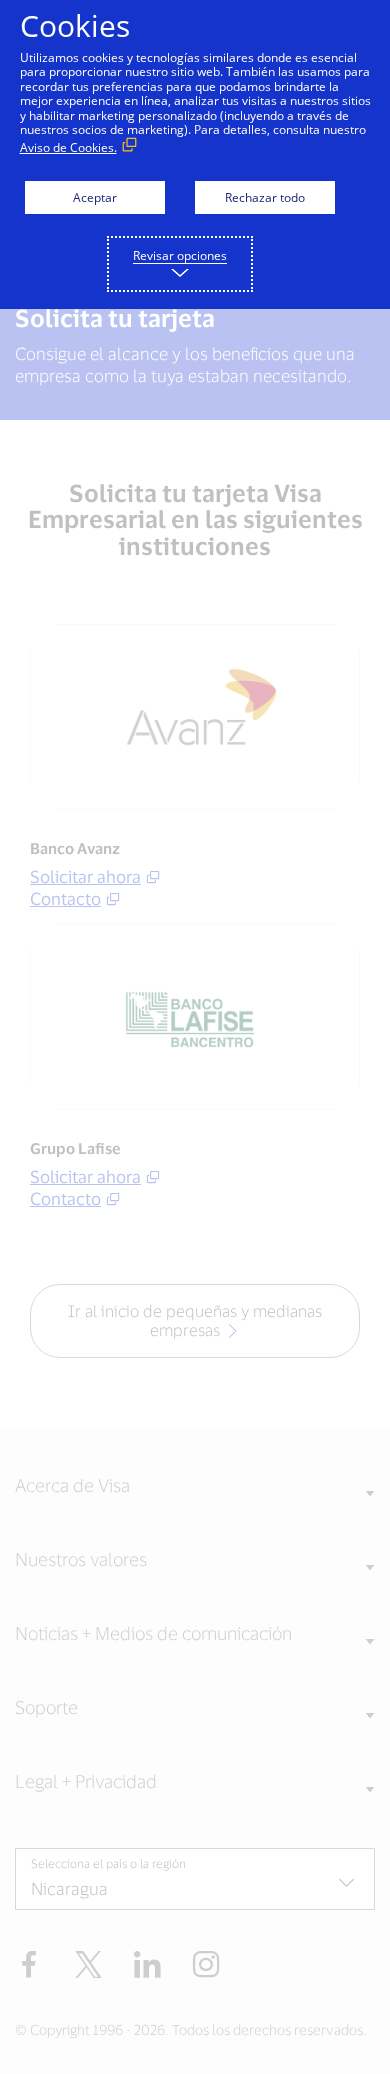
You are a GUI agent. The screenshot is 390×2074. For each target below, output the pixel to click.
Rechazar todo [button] (265, 197)
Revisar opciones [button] (180, 255)
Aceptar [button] (95, 197)
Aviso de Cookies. (68, 147)
